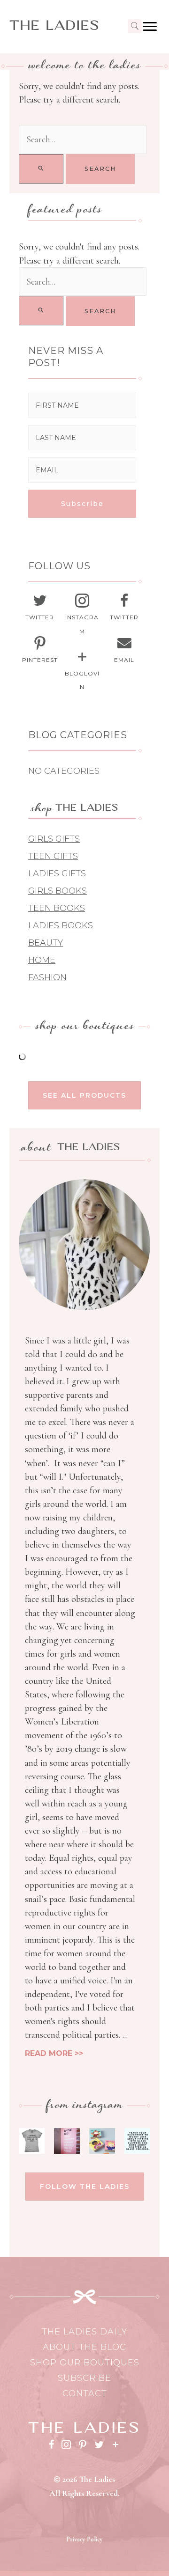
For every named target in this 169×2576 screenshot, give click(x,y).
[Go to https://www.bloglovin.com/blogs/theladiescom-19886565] (82, 672)
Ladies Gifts (57, 873)
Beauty (46, 943)
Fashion (47, 977)
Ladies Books (61, 925)
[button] (82, 504)
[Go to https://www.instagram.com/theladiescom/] (82, 616)
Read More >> (54, 2053)
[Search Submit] (41, 169)
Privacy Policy (84, 2539)
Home (42, 960)
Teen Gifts (53, 856)
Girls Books (58, 891)
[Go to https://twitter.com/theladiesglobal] (40, 609)
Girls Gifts (54, 839)
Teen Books (57, 908)
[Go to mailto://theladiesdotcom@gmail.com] (124, 651)
